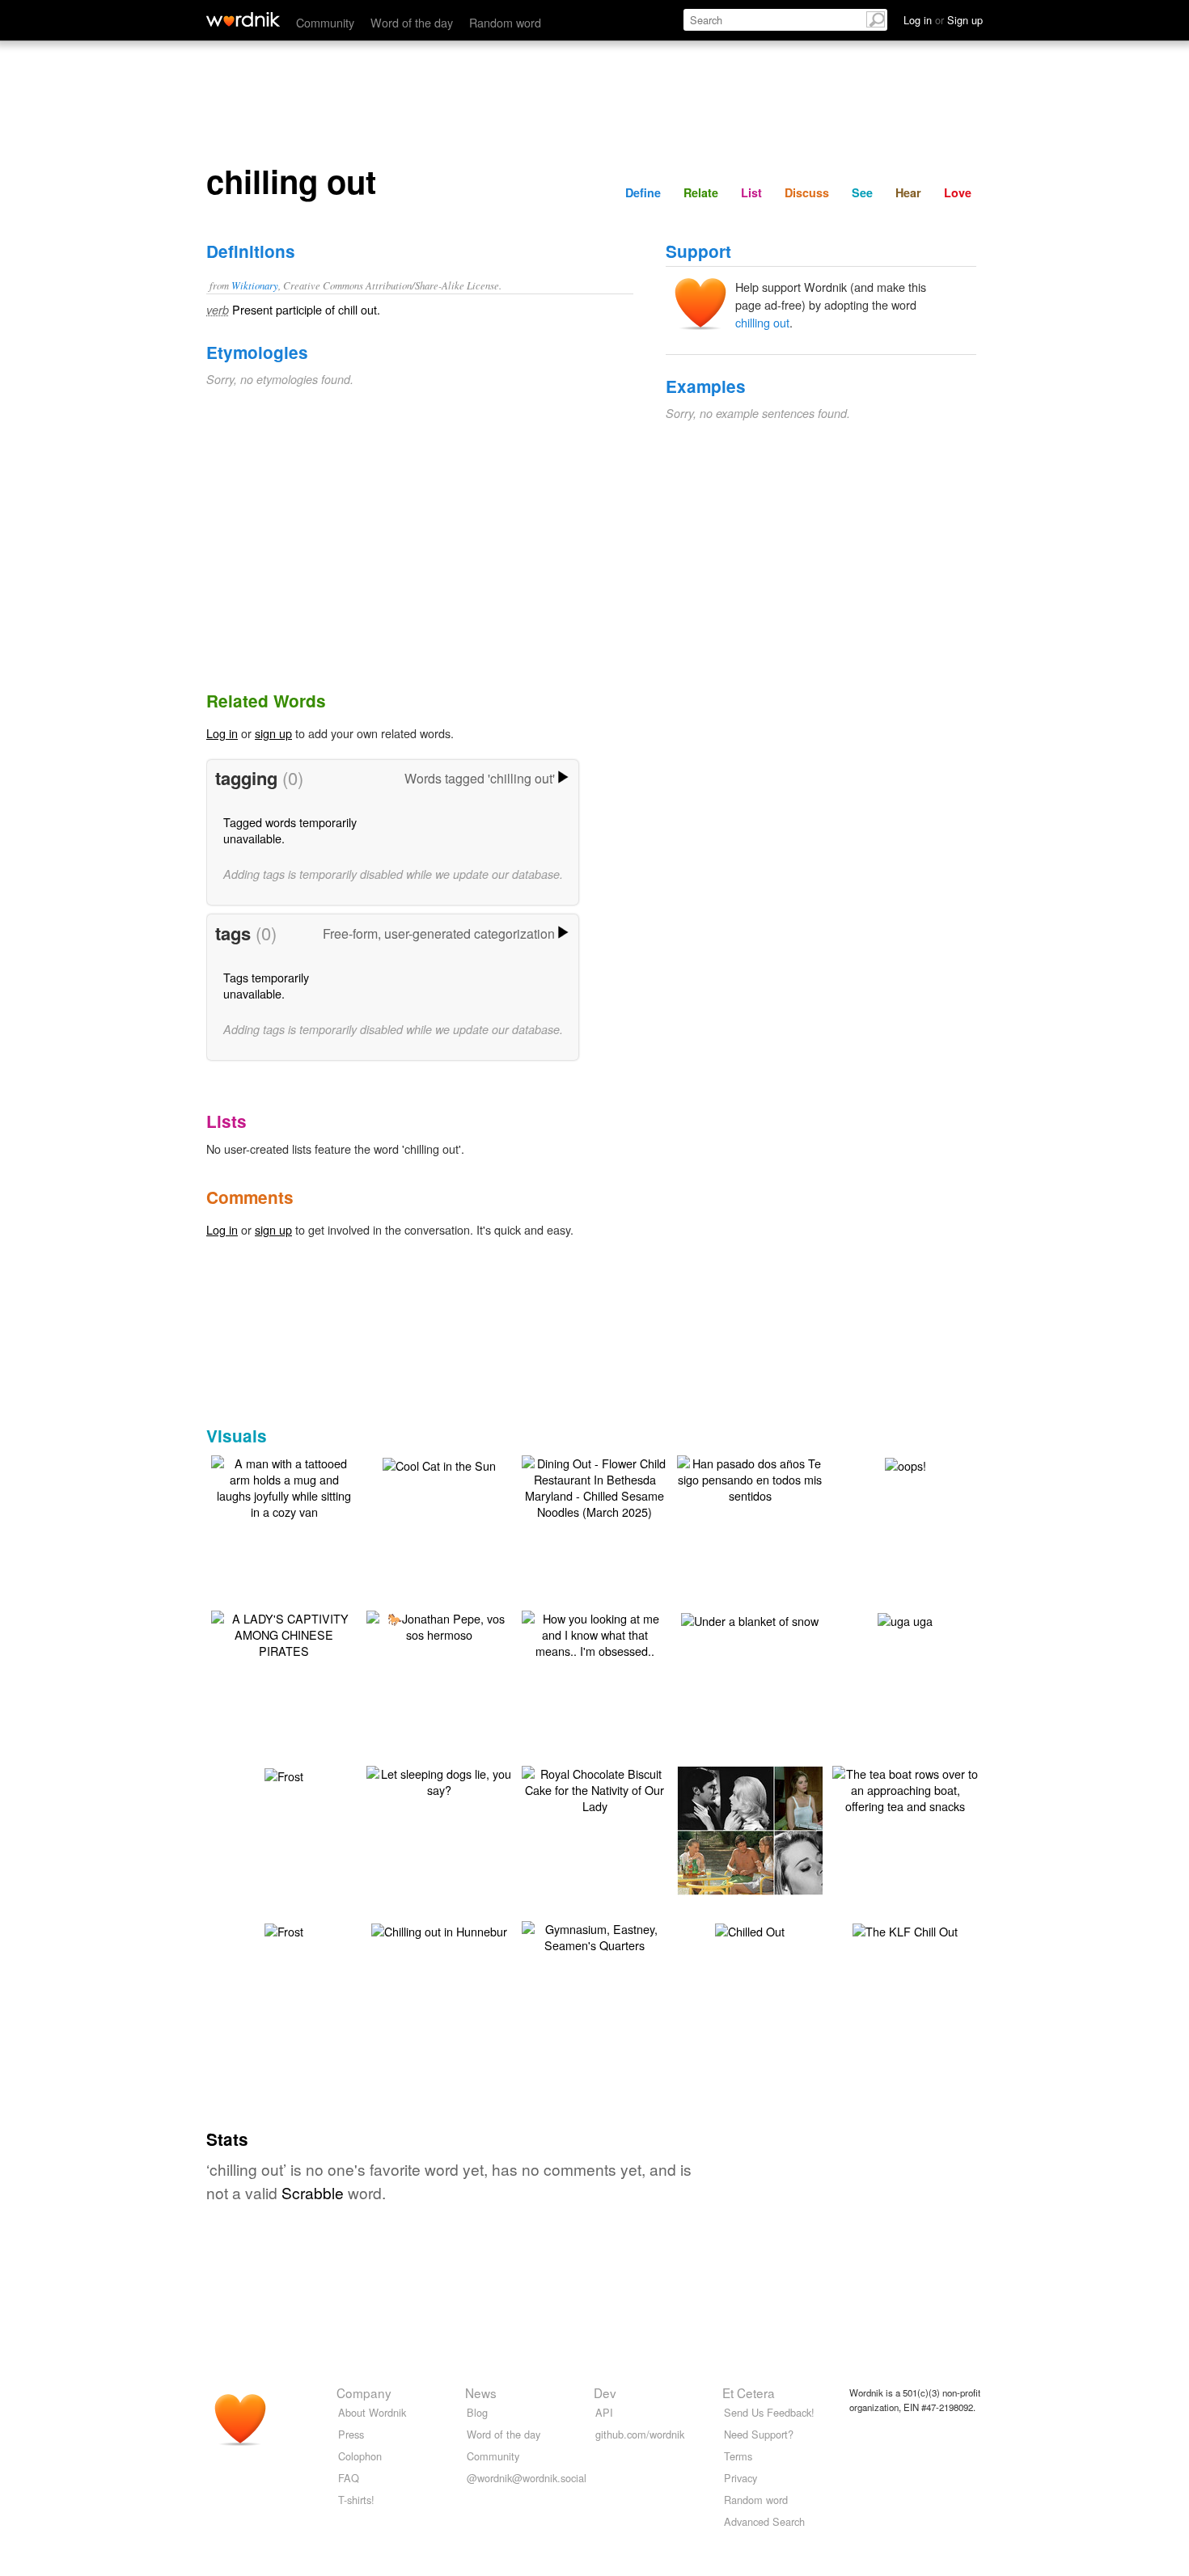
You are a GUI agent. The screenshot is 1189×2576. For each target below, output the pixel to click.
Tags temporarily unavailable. (266, 985)
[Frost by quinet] (284, 1774)
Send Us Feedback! (769, 2412)
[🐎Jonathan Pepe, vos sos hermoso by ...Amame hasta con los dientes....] (439, 1625)
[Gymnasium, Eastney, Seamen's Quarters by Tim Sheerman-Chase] (594, 1935)
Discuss (807, 192)
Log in (222, 733)
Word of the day (412, 22)
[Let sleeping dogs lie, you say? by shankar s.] (439, 1780)
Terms (738, 2456)
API (604, 2412)
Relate (701, 192)
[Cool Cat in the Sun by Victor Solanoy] (439, 1464)
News (481, 2392)
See (862, 192)
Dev (605, 2392)
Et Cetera (749, 2392)
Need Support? (759, 2434)
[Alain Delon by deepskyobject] (774, 1829)
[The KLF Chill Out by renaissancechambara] (905, 1930)
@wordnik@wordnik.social (527, 2478)
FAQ (349, 2478)
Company (364, 2392)
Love (958, 192)
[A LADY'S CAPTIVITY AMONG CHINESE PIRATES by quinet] (284, 1633)
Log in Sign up (943, 20)
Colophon (360, 2456)
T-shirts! (356, 2500)
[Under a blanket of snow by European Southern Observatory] (750, 1619)
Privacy (740, 2478)
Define (643, 192)
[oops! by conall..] (906, 1464)
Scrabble (313, 2192)
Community (325, 22)
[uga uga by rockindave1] (905, 1619)
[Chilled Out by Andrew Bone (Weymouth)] (750, 1930)
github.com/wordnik (640, 2434)
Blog (477, 2412)
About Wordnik (372, 2412)
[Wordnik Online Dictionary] (243, 19)
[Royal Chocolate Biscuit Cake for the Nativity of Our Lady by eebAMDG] (594, 1788)
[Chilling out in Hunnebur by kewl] (439, 1930)
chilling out (762, 322)
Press (351, 2434)
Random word (505, 22)
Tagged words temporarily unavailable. (290, 830)
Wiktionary (255, 285)
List (751, 192)
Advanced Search (764, 2521)
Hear (908, 192)
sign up (273, 733)
